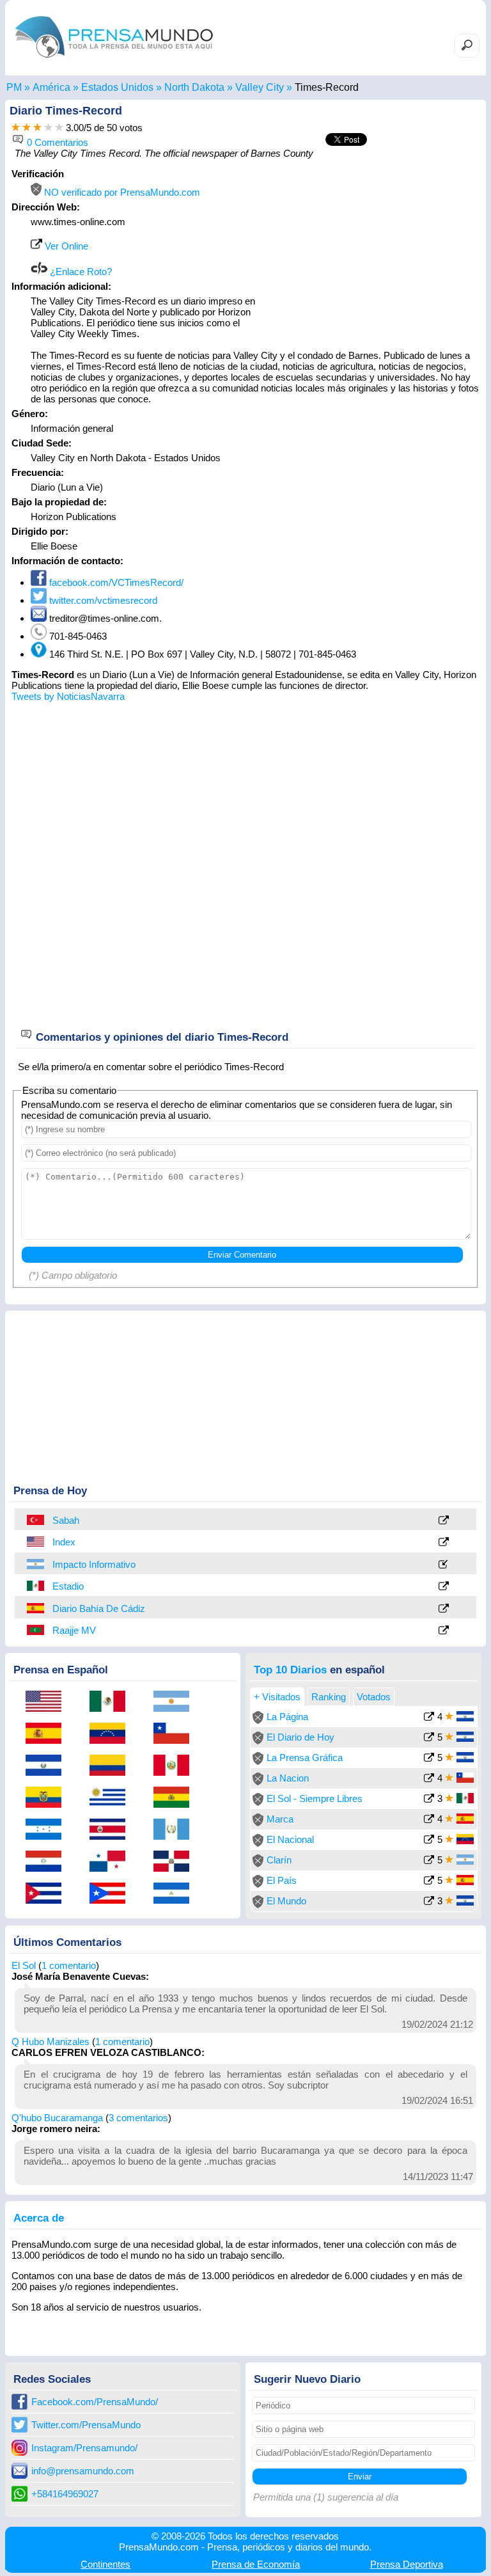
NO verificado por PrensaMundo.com (121, 192)
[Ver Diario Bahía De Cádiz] (444, 1609)
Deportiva (407, 2564)
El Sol (24, 1965)
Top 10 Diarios (290, 1670)
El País (282, 1880)
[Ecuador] (48, 1798)
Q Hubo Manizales (51, 2042)
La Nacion (288, 1778)
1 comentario (69, 1965)
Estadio (68, 1586)
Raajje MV (74, 1630)
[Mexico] (36, 1586)
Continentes (105, 2564)
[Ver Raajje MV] (444, 1631)
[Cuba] (48, 1894)
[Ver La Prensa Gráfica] (429, 1759)
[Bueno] (37, 128)
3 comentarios (138, 2118)
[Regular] (27, 128)
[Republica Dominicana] (176, 1862)
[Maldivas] (36, 1630)
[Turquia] (36, 1520)
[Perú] (176, 1766)
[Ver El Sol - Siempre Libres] (429, 1800)
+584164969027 (65, 2494)
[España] (36, 1608)
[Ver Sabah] (444, 1521)
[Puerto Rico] (112, 1894)
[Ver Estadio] (444, 1587)
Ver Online (65, 246)
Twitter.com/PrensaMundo (86, 2425)
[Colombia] (112, 1766)
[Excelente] (59, 128)
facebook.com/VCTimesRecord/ (115, 582)
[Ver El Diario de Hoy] (429, 1738)
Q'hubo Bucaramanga (57, 2118)
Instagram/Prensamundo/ (84, 2448)
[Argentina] (36, 1564)
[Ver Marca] (429, 1820)
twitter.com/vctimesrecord (102, 600)
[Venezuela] (112, 1734)
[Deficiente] (16, 128)
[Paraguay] (48, 1862)
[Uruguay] (112, 1798)
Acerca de (39, 2218)
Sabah (66, 1520)
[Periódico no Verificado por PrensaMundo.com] (258, 1720)
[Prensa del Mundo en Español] (114, 60)
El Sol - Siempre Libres (315, 1798)
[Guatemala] (176, 1830)
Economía (256, 2564)
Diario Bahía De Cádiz (99, 1608)
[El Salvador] (48, 1766)
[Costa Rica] (112, 1830)
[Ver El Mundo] (429, 1902)
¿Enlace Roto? (80, 272)
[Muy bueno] (48, 128)
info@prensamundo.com (83, 2471)
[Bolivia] (176, 1798)
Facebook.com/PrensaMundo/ (95, 2402)
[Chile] (176, 1734)
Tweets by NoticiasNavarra (68, 696)
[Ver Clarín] (429, 1861)
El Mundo (286, 1901)
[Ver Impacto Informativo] (444, 1565)
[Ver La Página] (429, 1718)
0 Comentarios (56, 142)
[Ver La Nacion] (429, 1779)
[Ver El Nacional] (429, 1841)
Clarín (279, 1860)
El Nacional (290, 1839)
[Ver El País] (429, 1882)
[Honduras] (48, 1830)
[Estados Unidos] (36, 1542)
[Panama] (112, 1862)
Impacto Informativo (94, 1564)
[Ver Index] (444, 1543)
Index (64, 1542)
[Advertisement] (372, 248)
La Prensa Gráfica (305, 1758)
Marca (280, 1819)
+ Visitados (277, 1697)
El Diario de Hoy (300, 1737)
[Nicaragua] (176, 1894)
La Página (287, 1717)
